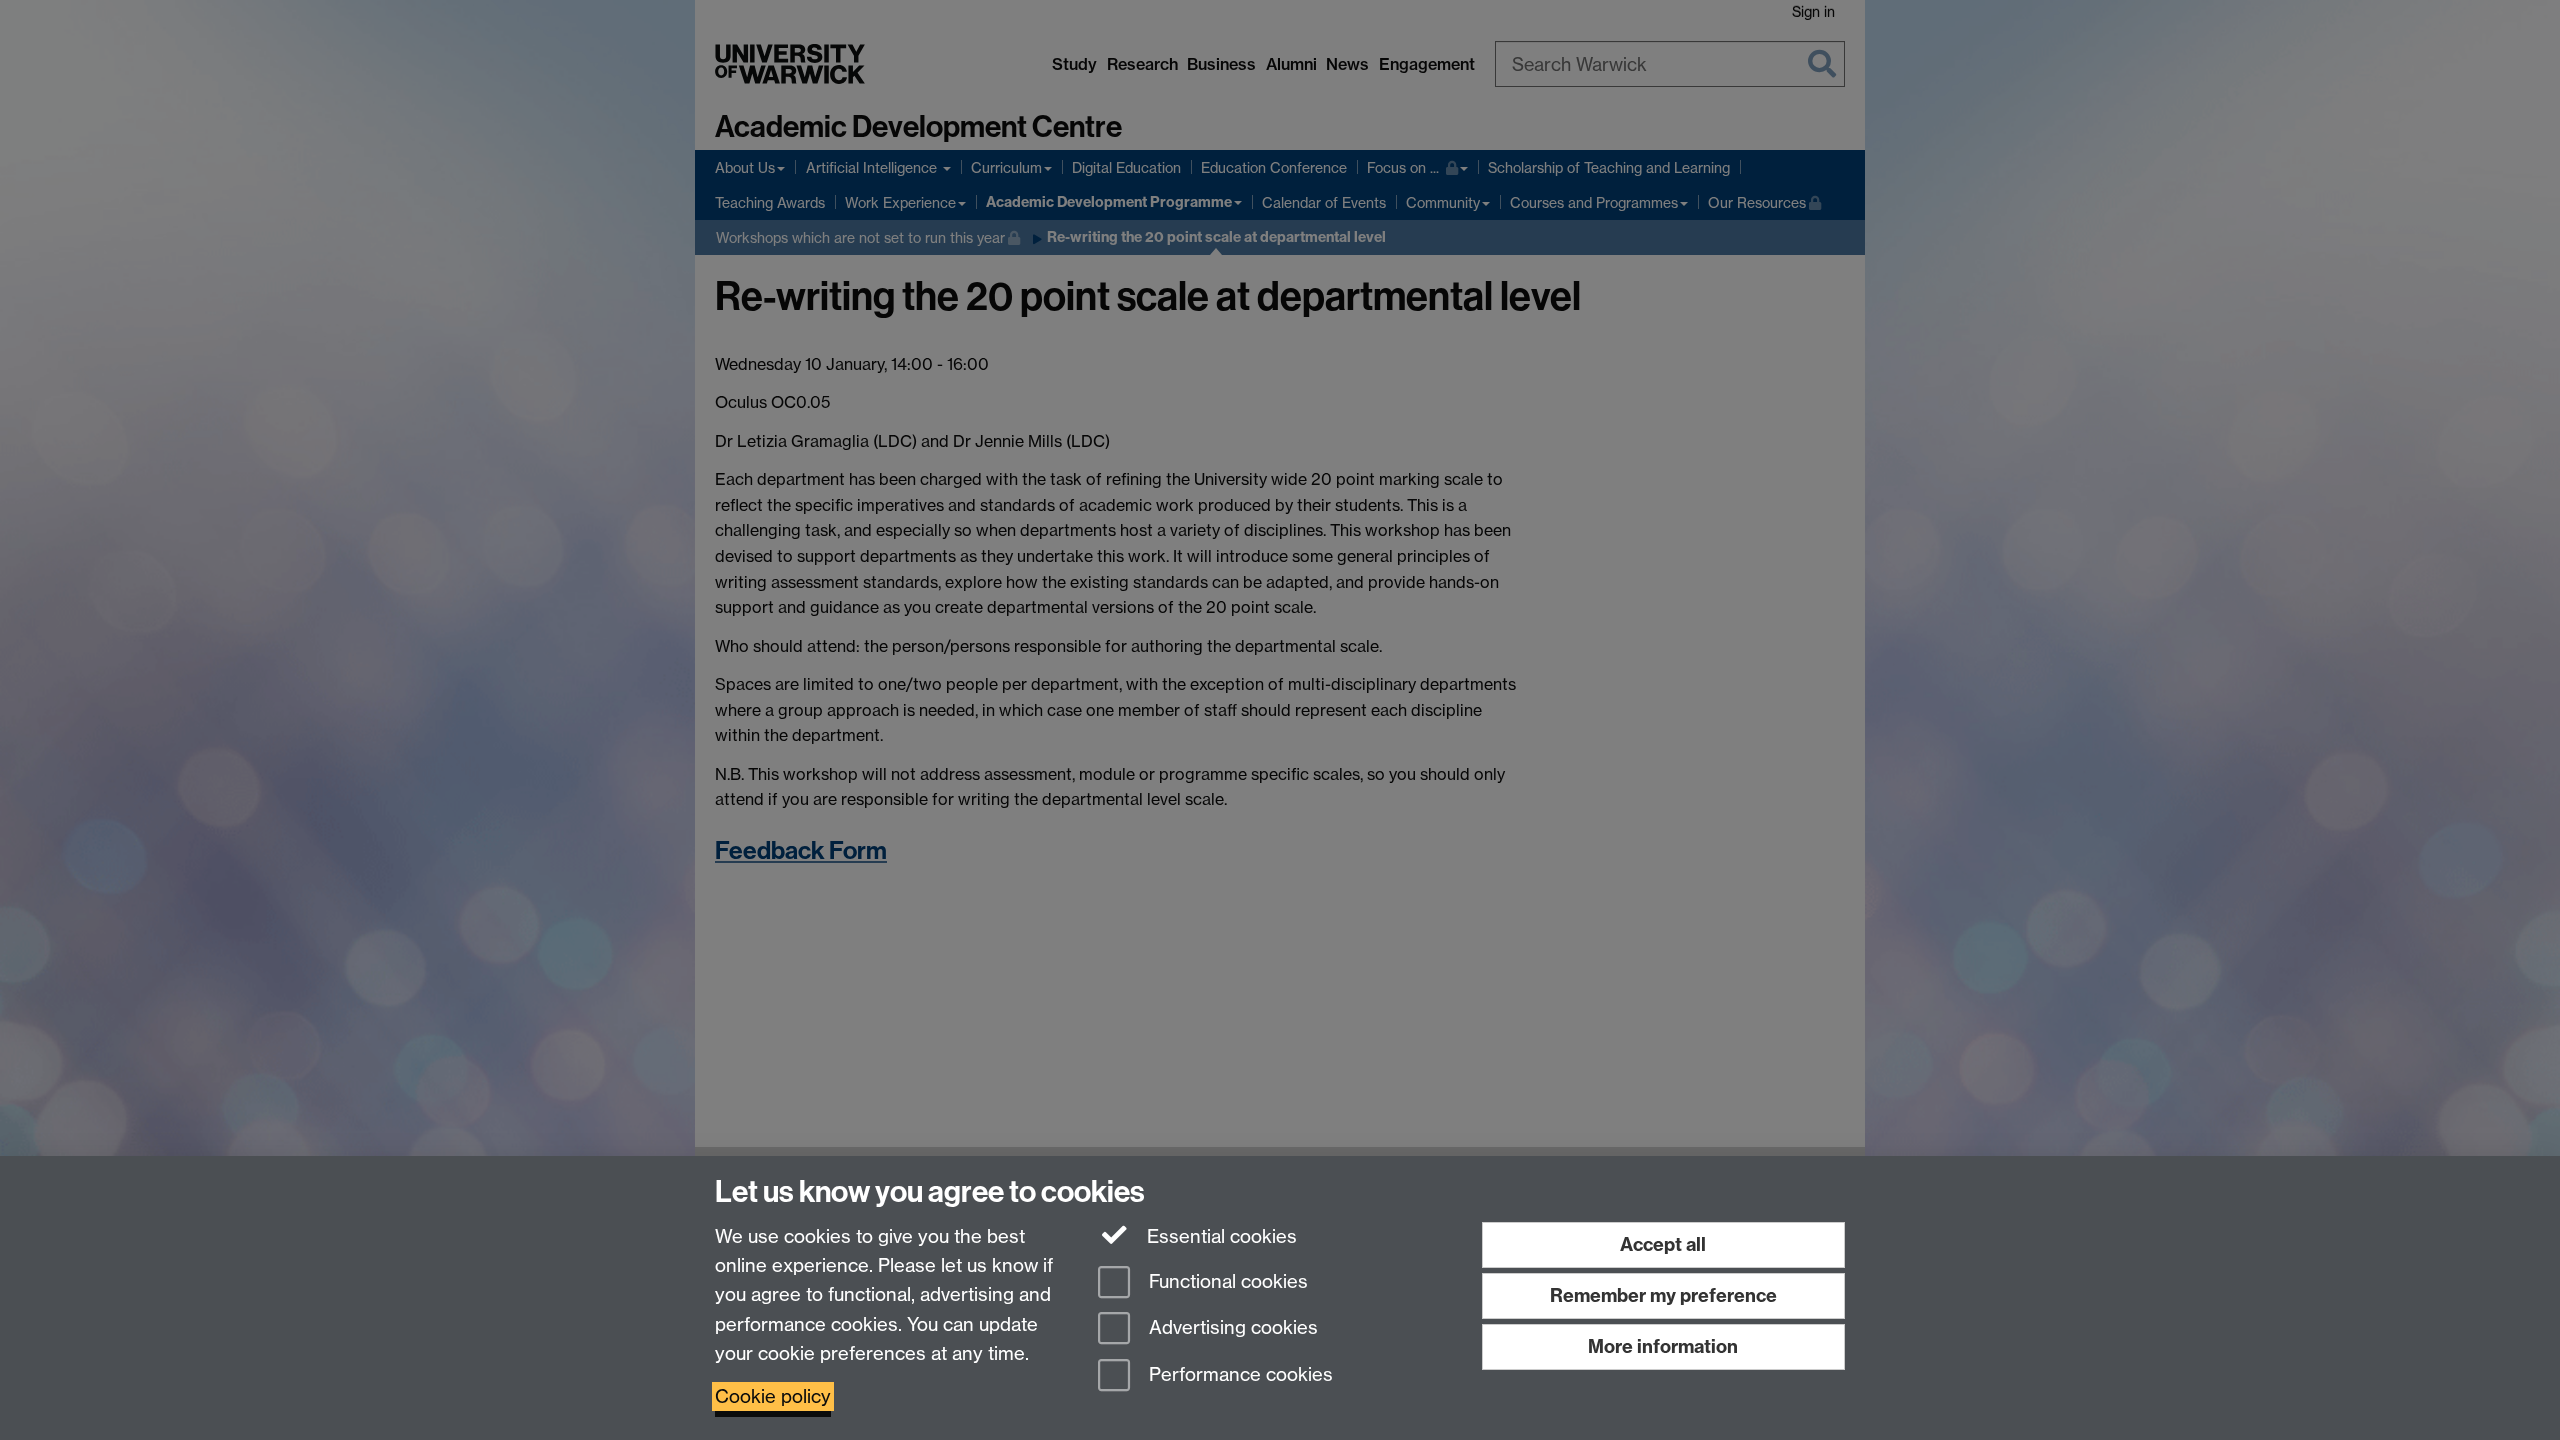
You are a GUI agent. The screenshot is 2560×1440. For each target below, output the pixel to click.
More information (1663, 1346)
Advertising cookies (1231, 1328)
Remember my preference (1663, 1295)
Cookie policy (773, 1396)
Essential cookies (1219, 1236)
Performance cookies (1238, 1375)
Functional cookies (1226, 1281)
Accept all (1663, 1244)
